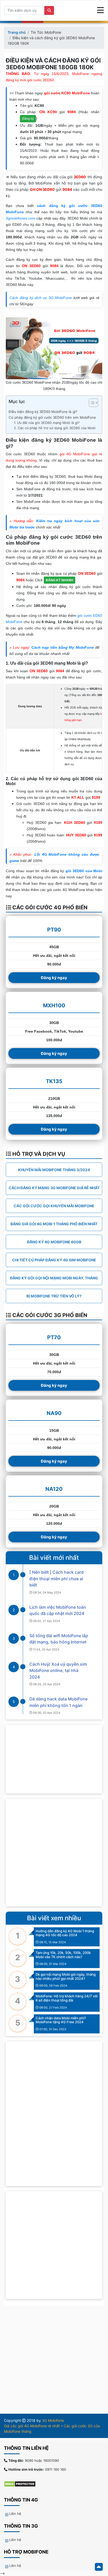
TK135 (54, 1081)
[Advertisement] (54, 1853)
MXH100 (54, 1005)
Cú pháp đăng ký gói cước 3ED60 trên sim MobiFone (52, 417)
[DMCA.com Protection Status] (22, 2484)
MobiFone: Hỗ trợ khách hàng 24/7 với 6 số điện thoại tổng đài (67, 1998)
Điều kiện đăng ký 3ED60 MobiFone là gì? (43, 412)
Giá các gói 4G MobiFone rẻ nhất (32, 2426)
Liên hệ (15, 2514)
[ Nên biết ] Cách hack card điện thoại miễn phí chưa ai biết (56, 1579)
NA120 (54, 1489)
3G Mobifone (53, 2420)
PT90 (54, 930)
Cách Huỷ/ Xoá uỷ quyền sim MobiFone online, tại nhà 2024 (58, 1671)
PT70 (54, 1337)
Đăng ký (28, 119)
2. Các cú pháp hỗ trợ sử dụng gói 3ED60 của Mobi (55, 428)
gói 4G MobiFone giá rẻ (81, 454)
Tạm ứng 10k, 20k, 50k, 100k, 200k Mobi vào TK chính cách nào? (63, 1955)
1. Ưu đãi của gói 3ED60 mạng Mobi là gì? (47, 423)
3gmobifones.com (21, 218)
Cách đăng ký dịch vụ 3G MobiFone (41, 298)
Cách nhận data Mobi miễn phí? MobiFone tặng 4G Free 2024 (61, 2020)
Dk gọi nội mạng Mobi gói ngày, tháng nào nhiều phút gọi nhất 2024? (66, 1976)
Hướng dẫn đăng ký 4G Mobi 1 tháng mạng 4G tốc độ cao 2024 (65, 1933)
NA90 (54, 1413)
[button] (91, 404)
